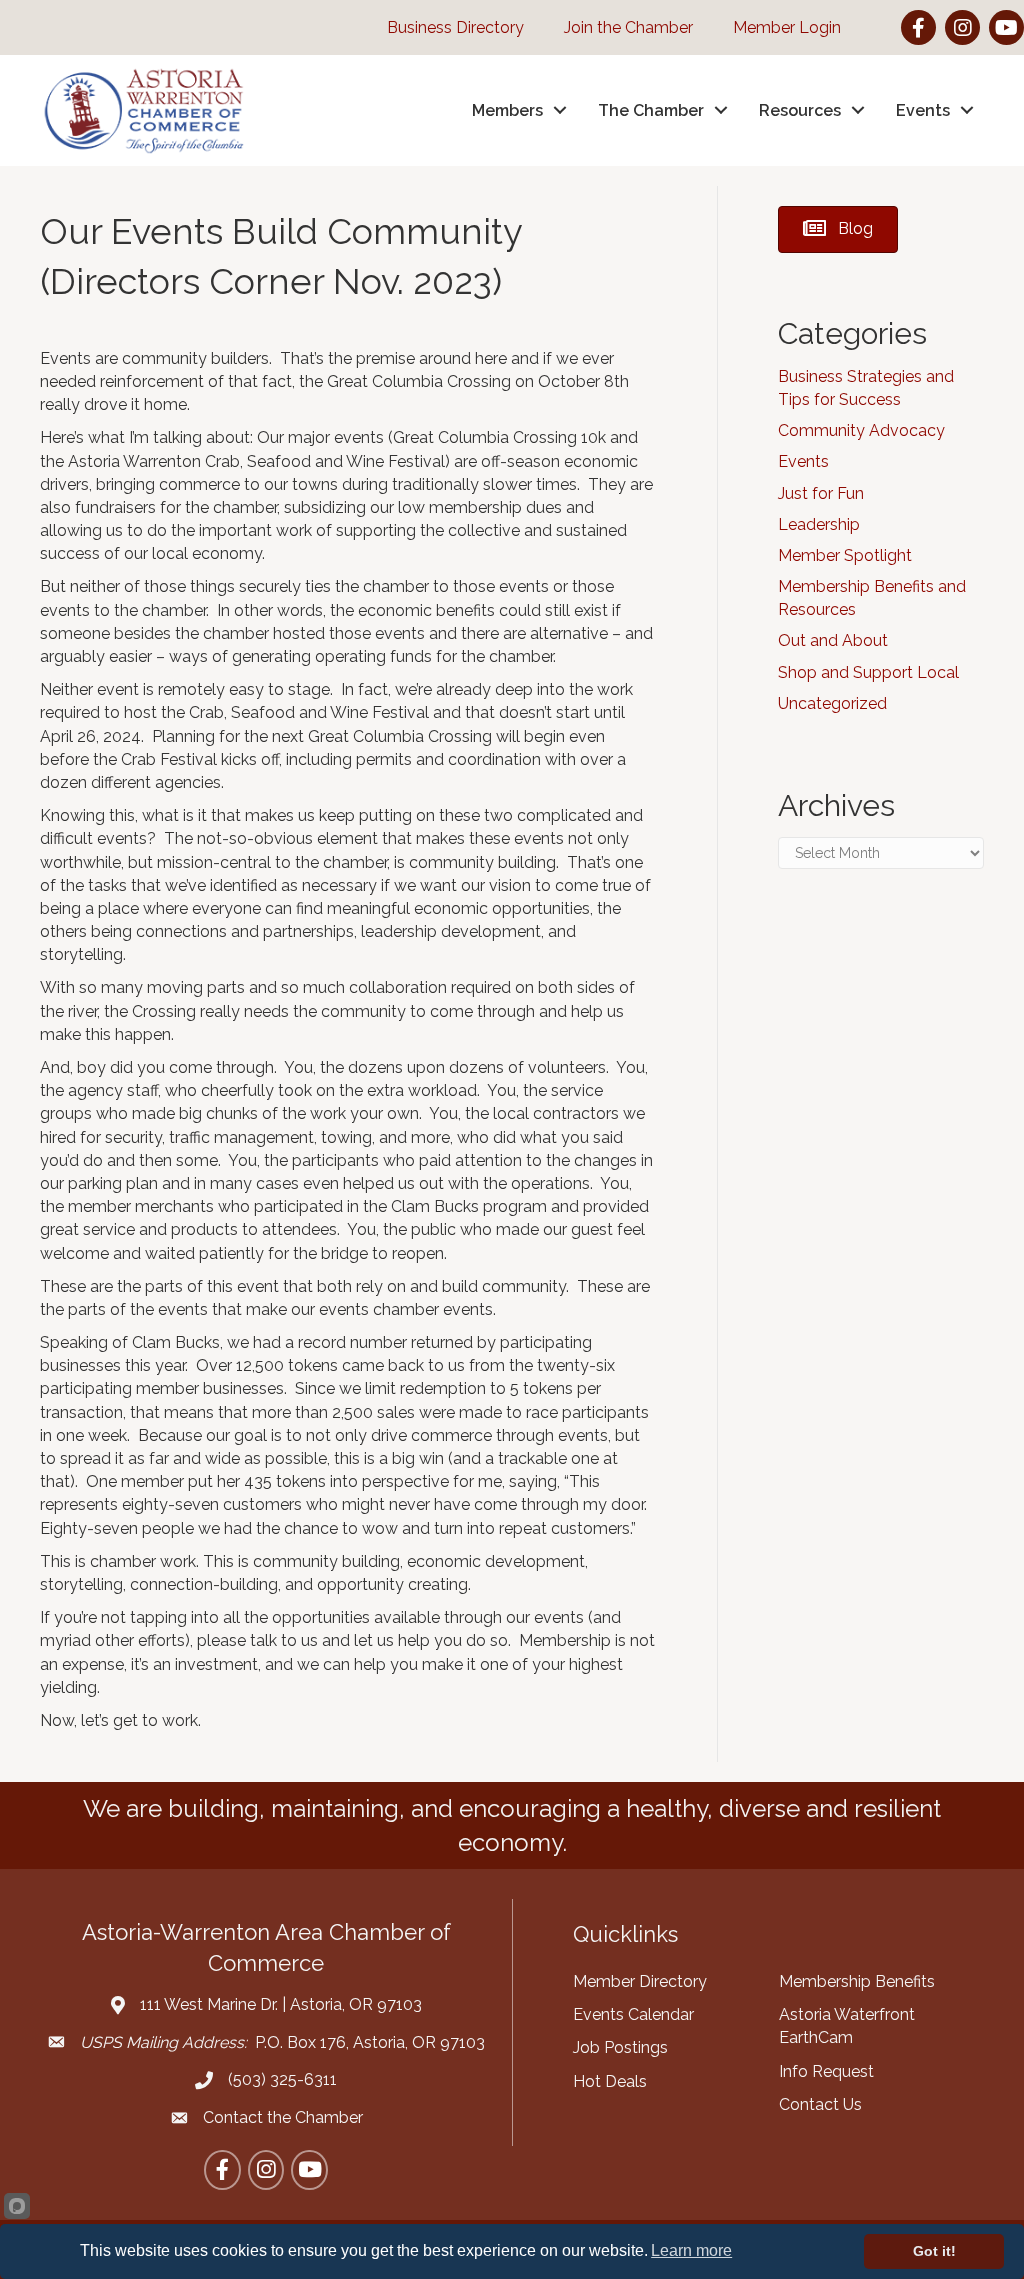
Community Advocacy (861, 430)
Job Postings (620, 2047)
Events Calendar (633, 2014)
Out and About (833, 640)
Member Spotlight (845, 555)
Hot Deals (610, 2081)
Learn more (691, 2250)
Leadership (819, 524)
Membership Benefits (857, 1981)
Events (803, 461)
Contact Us (820, 2104)
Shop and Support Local (868, 672)
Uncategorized (832, 703)
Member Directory (640, 1981)
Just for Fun (821, 493)
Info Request (826, 2071)
